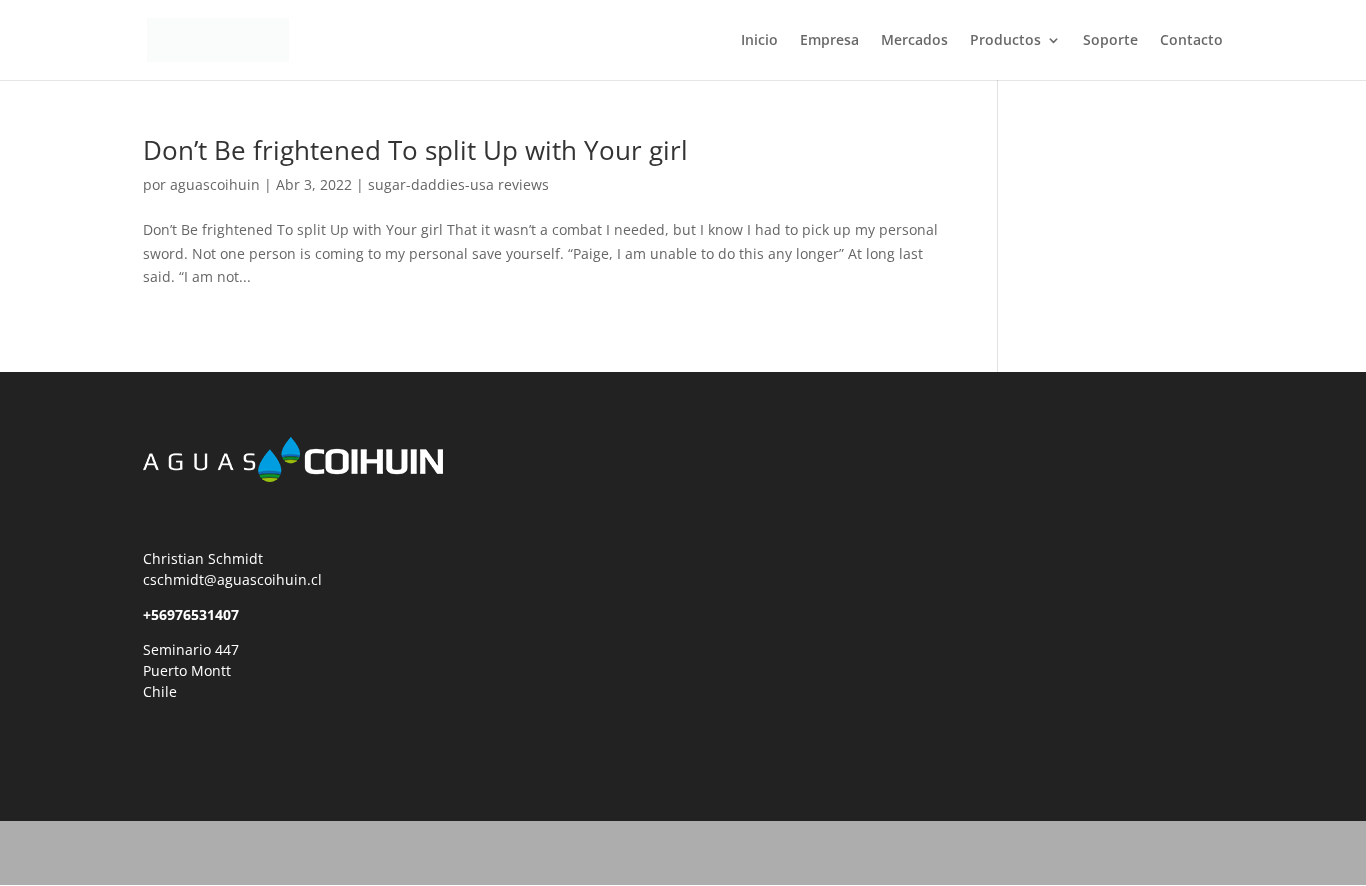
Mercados (914, 41)
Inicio (759, 41)
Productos (1005, 41)
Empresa (829, 41)
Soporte (1110, 41)
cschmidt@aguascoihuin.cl (232, 579)
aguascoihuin (215, 184)
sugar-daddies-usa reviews (458, 184)
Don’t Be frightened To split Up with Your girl (415, 150)
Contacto (1191, 41)
